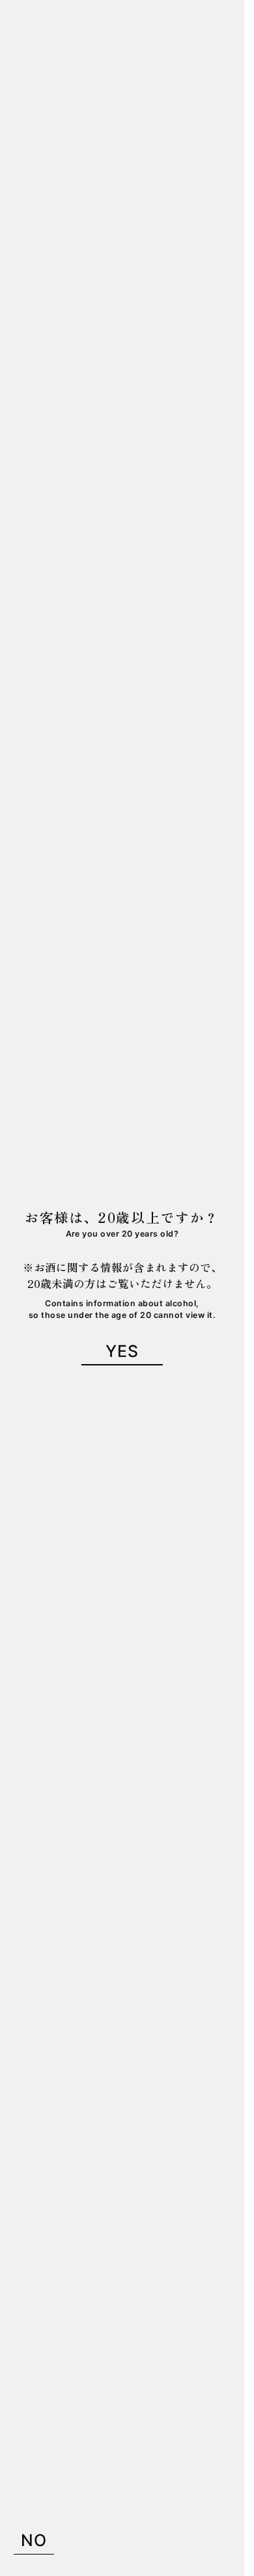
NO (34, 2540)
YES (122, 1351)
